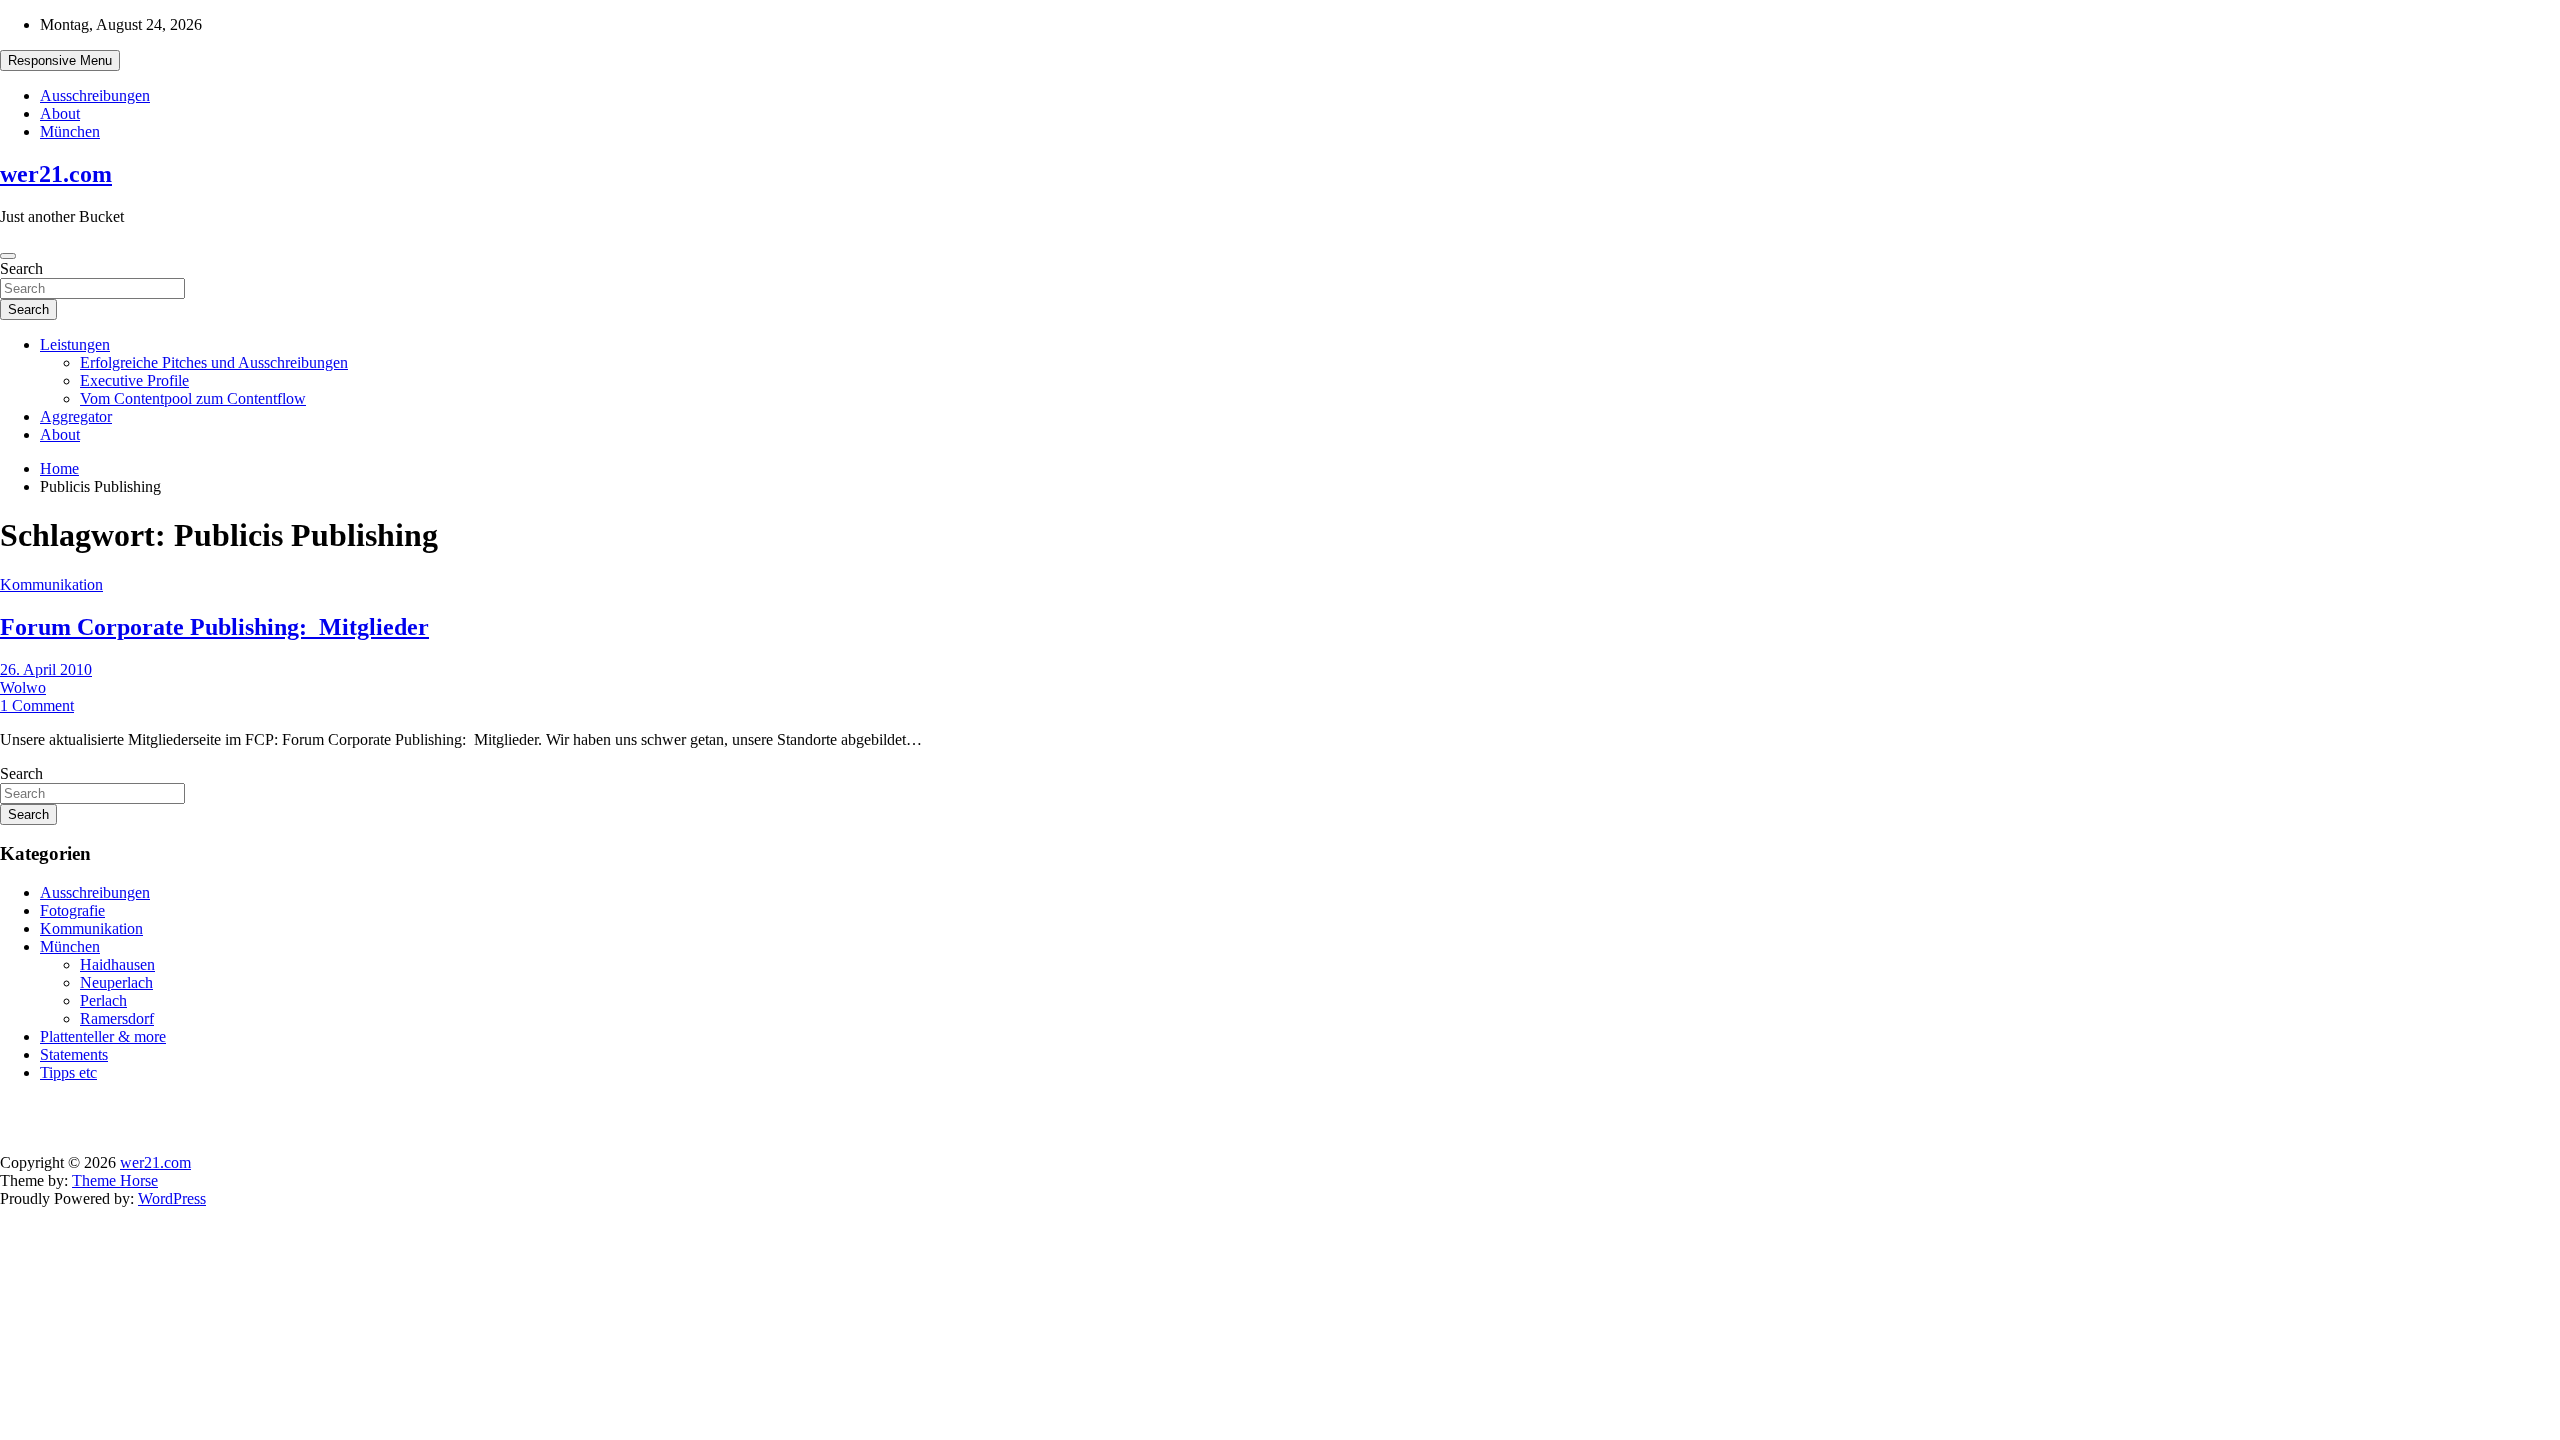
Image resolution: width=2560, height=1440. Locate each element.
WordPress (172, 1198)
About (60, 113)
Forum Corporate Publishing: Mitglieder (214, 627)
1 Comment (37, 705)
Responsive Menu (60, 60)
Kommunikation (51, 584)
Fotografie (72, 910)
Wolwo (23, 687)
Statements (74, 1054)
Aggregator (76, 416)
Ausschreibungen (95, 95)
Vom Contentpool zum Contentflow (193, 398)
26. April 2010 (46, 669)
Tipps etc (68, 1072)
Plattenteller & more (103, 1036)
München (70, 131)
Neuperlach (116, 982)
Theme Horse (115, 1180)
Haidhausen (117, 964)
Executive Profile (134, 380)
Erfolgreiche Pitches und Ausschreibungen (214, 362)
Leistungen (75, 344)
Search (21, 268)
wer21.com (56, 174)
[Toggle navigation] (8, 256)
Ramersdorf (117, 1018)
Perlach (103, 1000)
